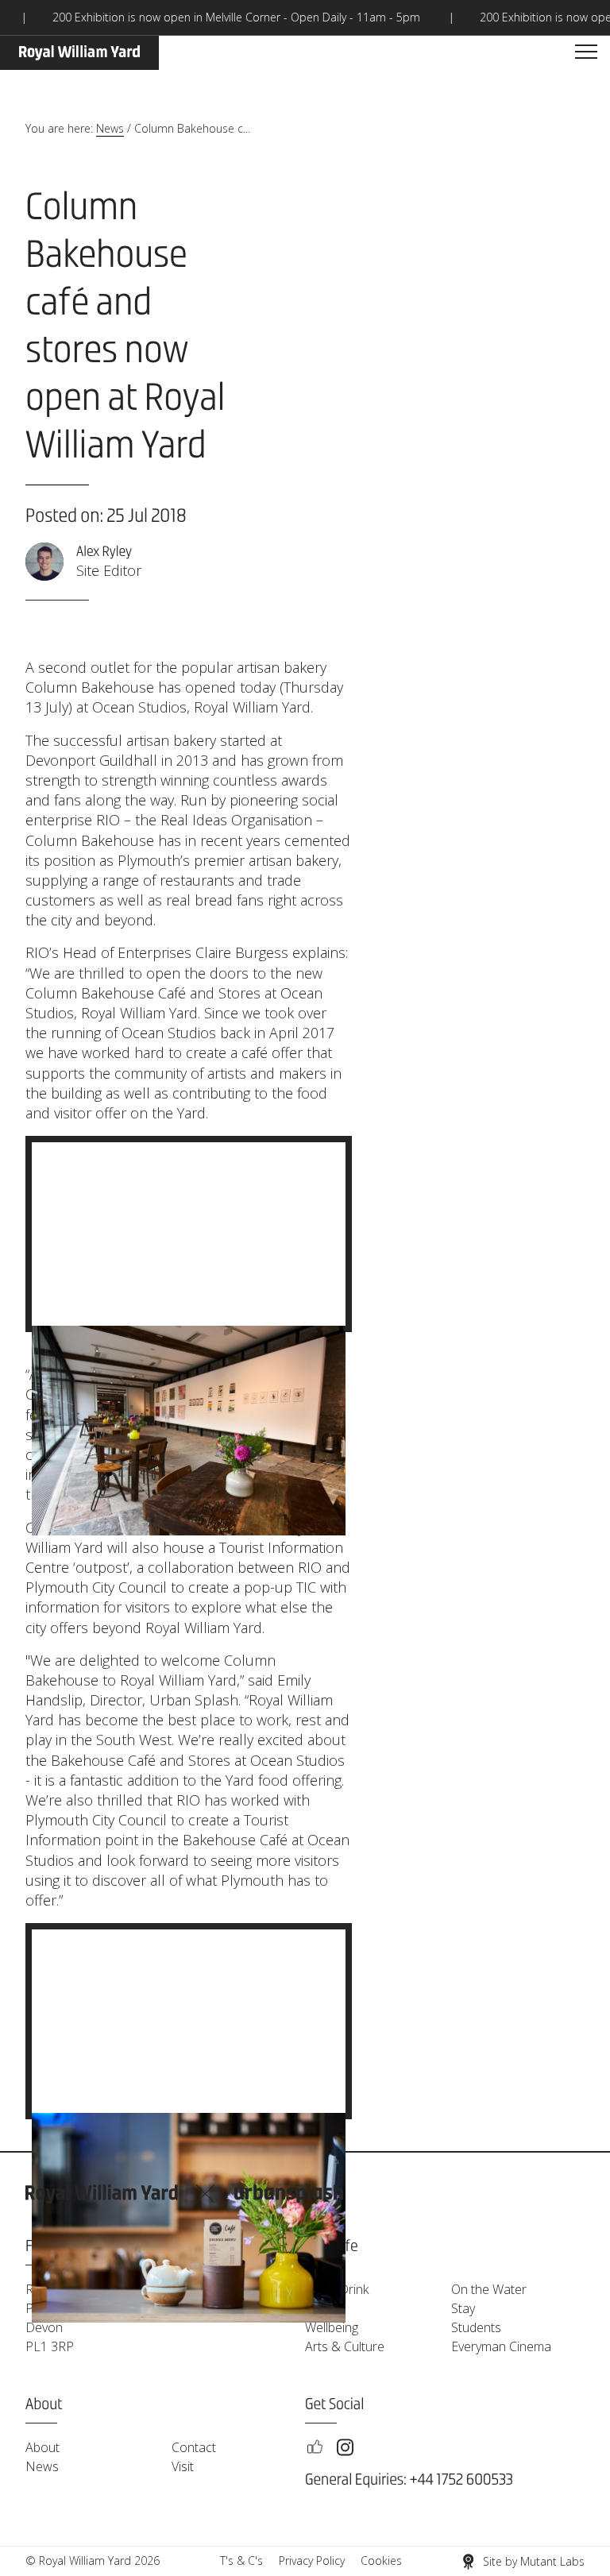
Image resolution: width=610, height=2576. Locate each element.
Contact (194, 2447)
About (42, 2447)
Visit (183, 2466)
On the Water (489, 2289)
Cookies (381, 2561)
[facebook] (315, 2447)
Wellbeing (332, 2327)
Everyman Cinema (501, 2346)
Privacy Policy (312, 2561)
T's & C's (241, 2561)
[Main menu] (586, 52)
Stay (463, 2308)
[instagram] (345, 2447)
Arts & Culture (345, 2346)
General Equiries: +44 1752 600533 (409, 2480)
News (110, 128)
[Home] (79, 53)
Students (476, 2327)
